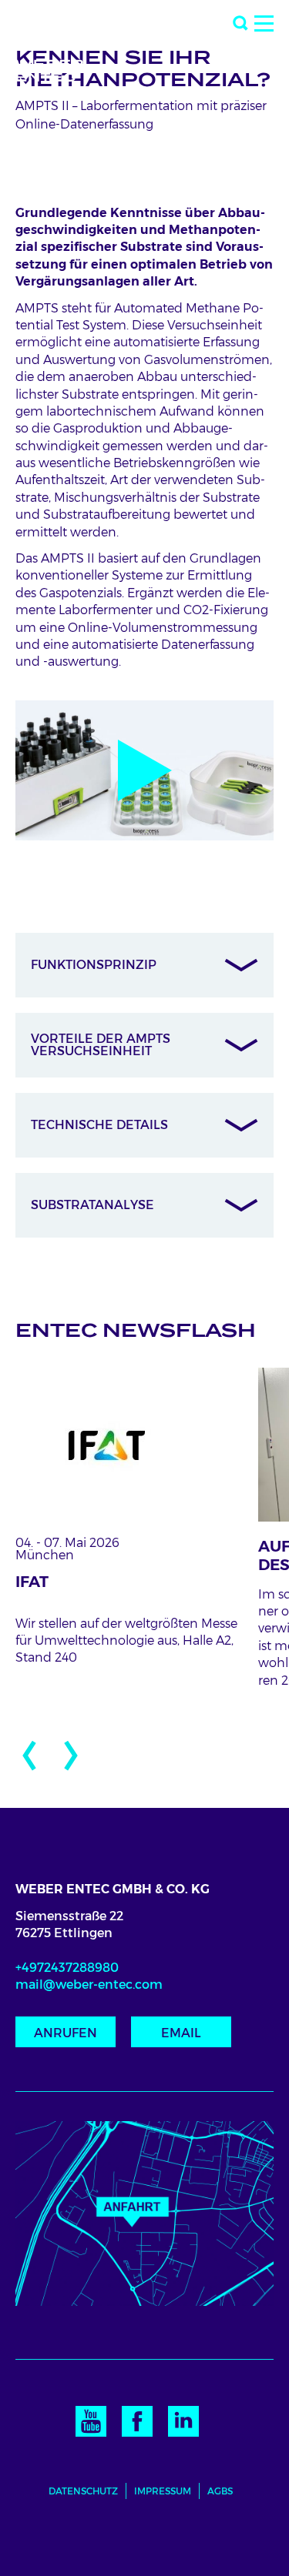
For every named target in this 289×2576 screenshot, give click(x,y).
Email (181, 2033)
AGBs (220, 2491)
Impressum (163, 2491)
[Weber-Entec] (62, 44)
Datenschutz (83, 2491)
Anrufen (66, 2033)
